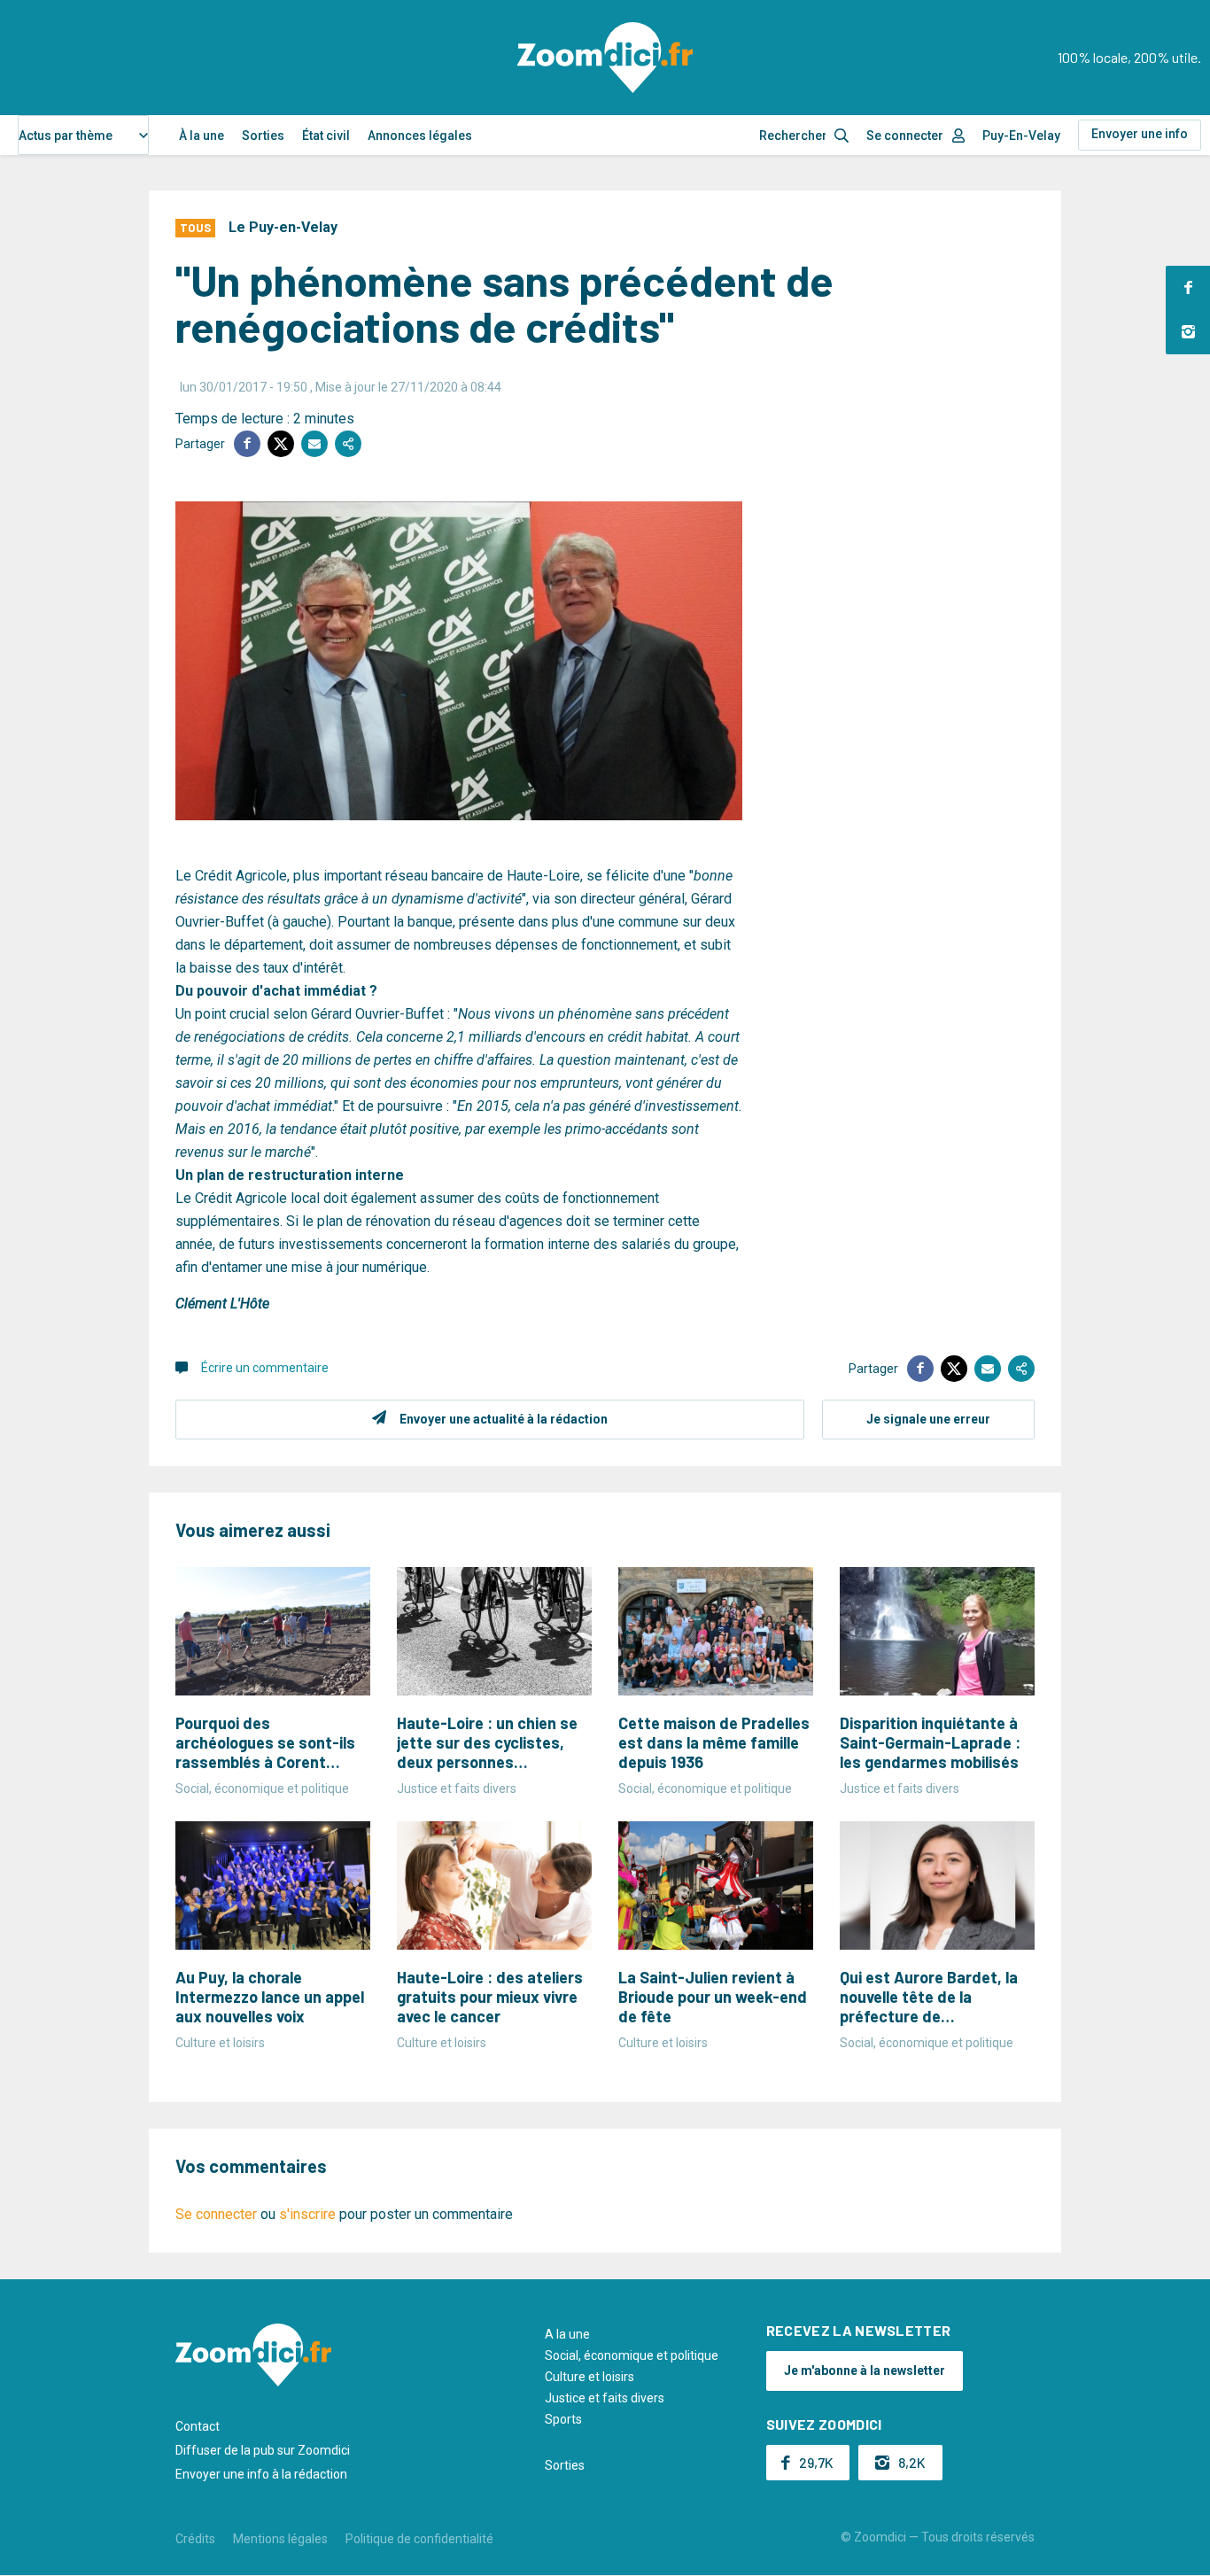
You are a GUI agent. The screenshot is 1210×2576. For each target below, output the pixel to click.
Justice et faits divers (605, 2398)
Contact (198, 2426)
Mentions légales (280, 2539)
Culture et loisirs (589, 2377)
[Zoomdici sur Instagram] (1188, 332)
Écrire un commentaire (265, 1368)
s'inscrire (307, 2214)
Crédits (195, 2539)
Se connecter (905, 136)
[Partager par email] (314, 444)
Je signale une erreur (928, 1419)
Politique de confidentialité (419, 2539)
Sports (563, 2419)
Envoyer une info (1140, 134)
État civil (326, 136)
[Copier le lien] (348, 444)
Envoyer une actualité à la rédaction (504, 1419)
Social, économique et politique (632, 2355)
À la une (202, 136)
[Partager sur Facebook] (247, 444)
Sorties (263, 136)
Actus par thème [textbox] (66, 136)
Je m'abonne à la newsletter (865, 2370)
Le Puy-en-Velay (283, 227)
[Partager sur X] (281, 444)
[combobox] (83, 135)
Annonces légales (420, 136)
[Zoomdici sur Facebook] (1188, 288)
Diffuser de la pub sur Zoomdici (263, 2450)
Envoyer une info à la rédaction (261, 2474)
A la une (567, 2334)
